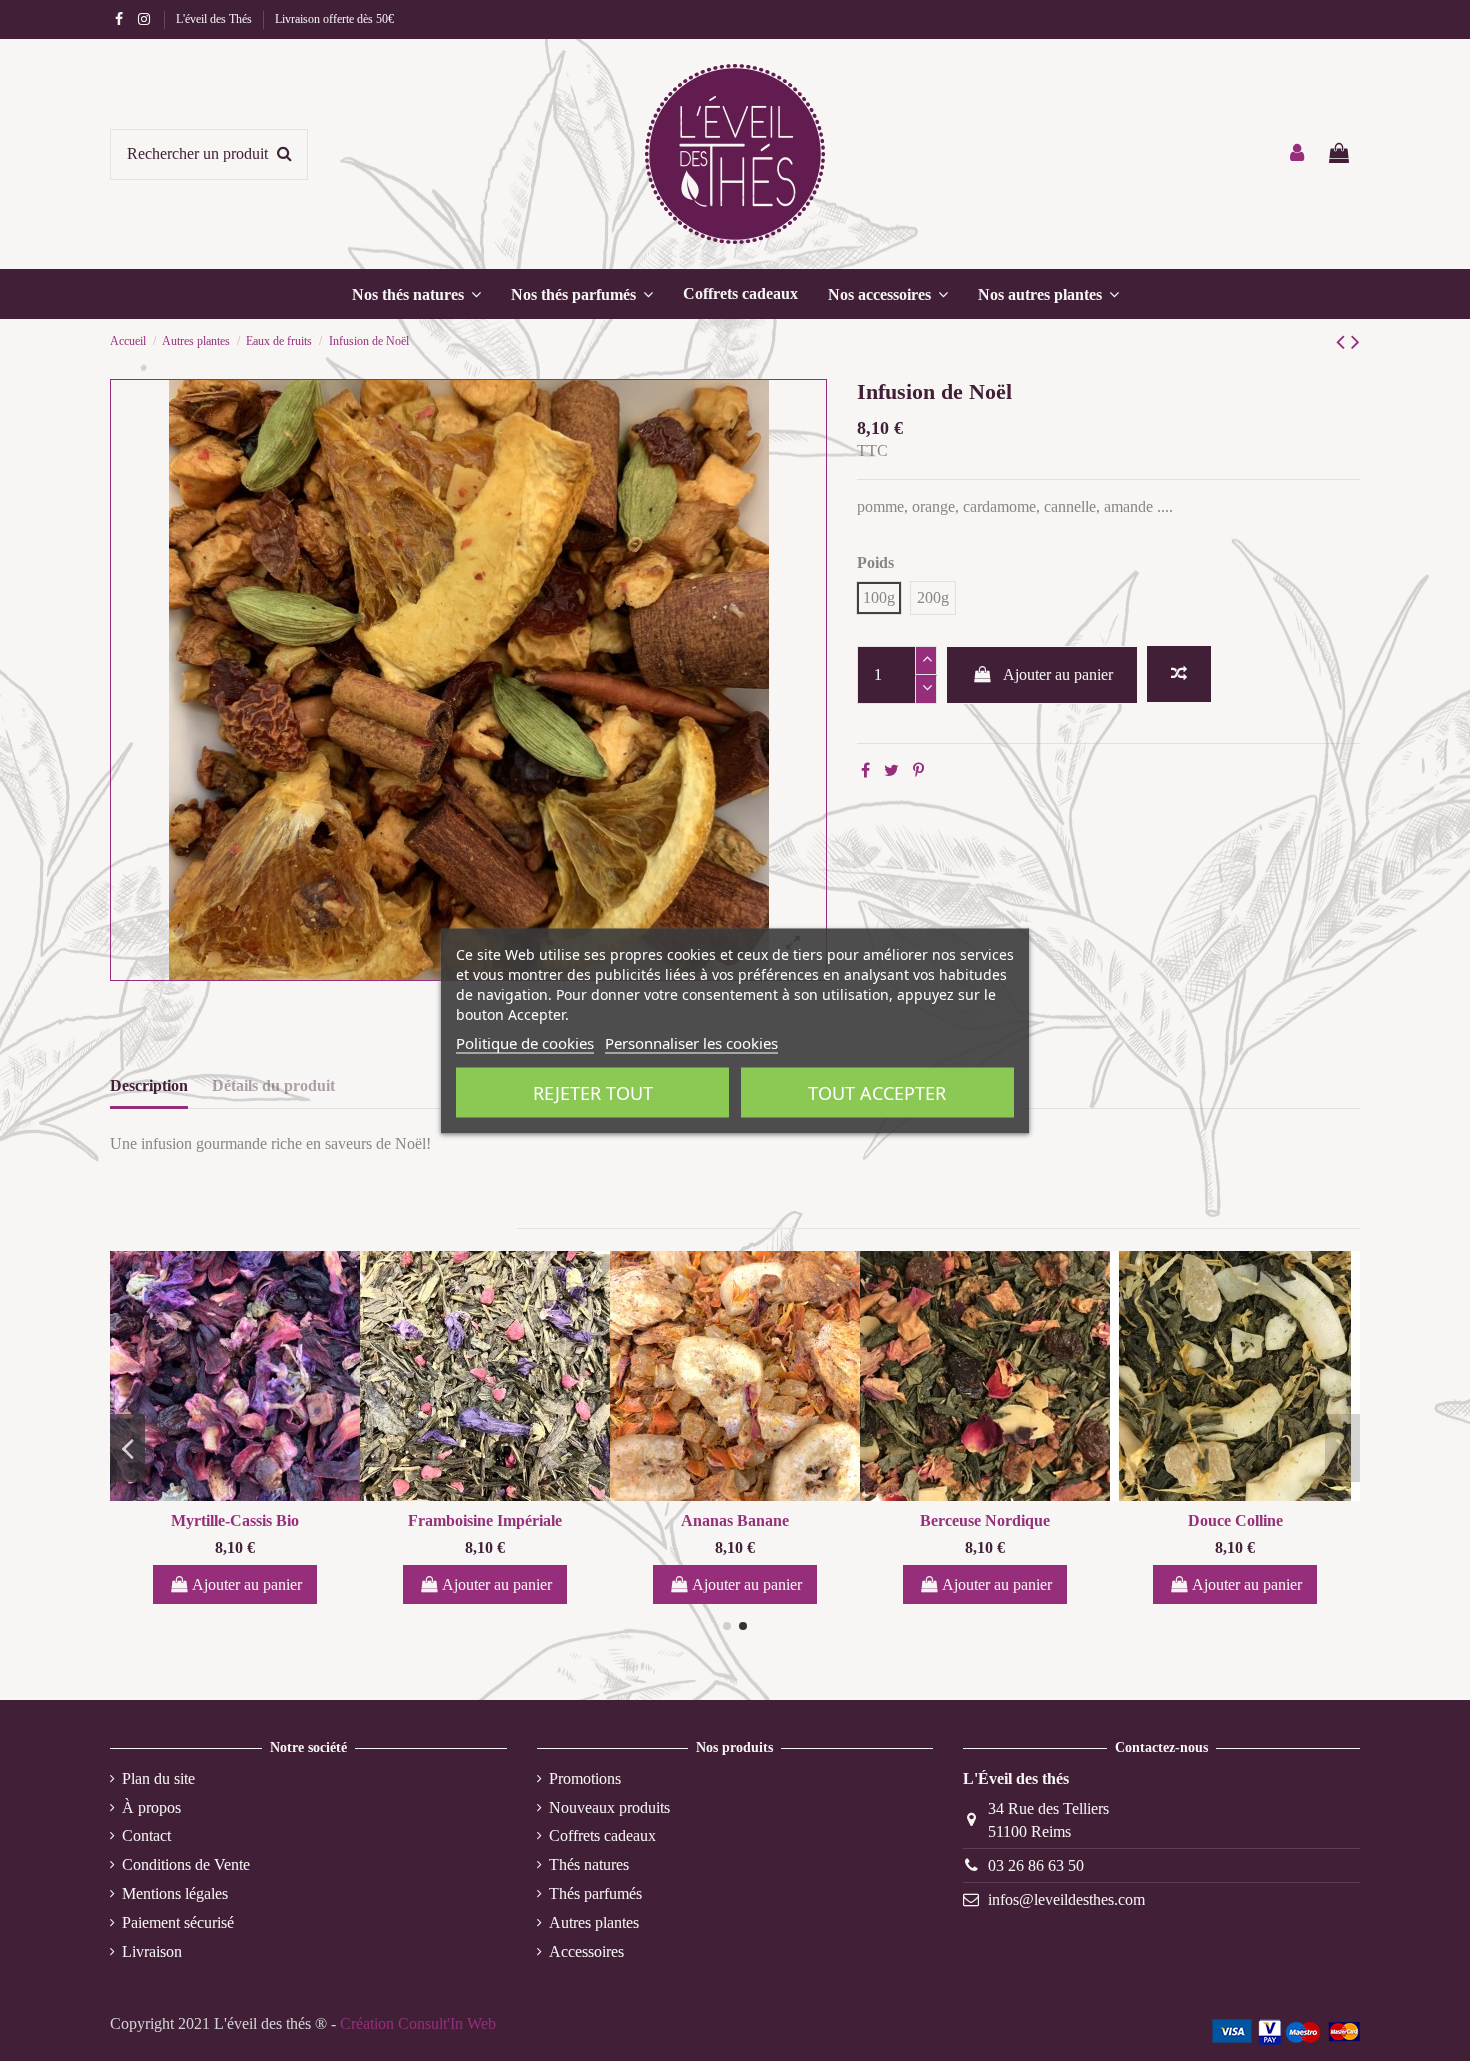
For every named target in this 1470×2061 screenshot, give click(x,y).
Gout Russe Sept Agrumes (263, 1520)
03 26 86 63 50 (1036, 1865)
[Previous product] (1343, 342)
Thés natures (589, 1864)
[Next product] (1355, 342)
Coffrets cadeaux (602, 1835)
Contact (146, 1835)
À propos (151, 1807)
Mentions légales (175, 1893)
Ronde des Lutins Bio (514, 1520)
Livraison (152, 1951)
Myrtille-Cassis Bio (1014, 1520)
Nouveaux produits (609, 1807)
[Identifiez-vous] (1298, 154)
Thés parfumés (595, 1893)
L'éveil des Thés (215, 19)
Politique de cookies (525, 1042)
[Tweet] (891, 770)
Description (149, 1085)
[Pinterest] (918, 770)
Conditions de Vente (186, 1864)
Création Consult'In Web (418, 2023)
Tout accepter (877, 1092)
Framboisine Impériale (1264, 1520)
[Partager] (865, 770)
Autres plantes (594, 1922)
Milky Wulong (764, 1520)
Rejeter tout (593, 1092)
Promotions (585, 1778)
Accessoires (586, 1951)
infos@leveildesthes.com (1066, 1899)
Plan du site (158, 1778)
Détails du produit (273, 1085)
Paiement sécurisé (178, 1922)
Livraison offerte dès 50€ (334, 19)
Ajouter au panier (1058, 674)
